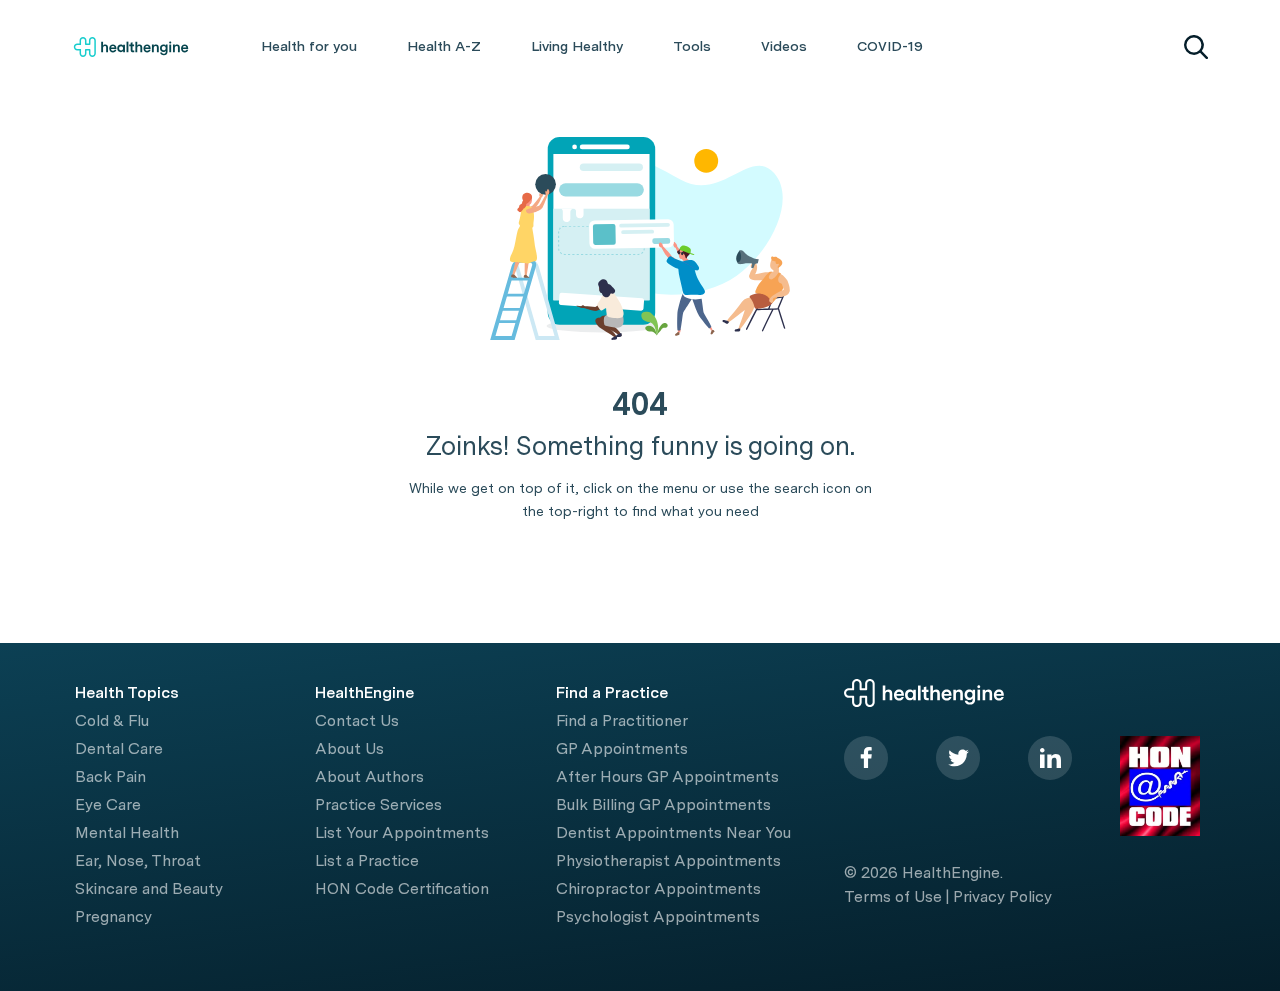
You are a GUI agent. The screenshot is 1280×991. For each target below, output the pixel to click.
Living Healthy (577, 46)
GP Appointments (622, 748)
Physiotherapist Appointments (668, 860)
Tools (692, 46)
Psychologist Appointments (658, 916)
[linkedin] (1050, 758)
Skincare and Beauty (149, 888)
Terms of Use (893, 896)
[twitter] (958, 758)
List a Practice (367, 860)
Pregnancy (113, 916)
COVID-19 (890, 46)
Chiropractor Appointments (658, 888)
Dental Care (119, 748)
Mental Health (127, 832)
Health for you (309, 46)
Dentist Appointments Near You (673, 832)
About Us (349, 748)
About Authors (369, 776)
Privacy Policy (1002, 896)
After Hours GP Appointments (667, 776)
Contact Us (357, 720)
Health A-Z (444, 46)
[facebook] (866, 758)
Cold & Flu (112, 720)
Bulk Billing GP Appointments (663, 804)
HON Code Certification (402, 888)
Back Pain (110, 776)
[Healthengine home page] (131, 47)
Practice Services (378, 804)
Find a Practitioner (622, 720)
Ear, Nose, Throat (138, 860)
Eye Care (108, 804)
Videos (784, 46)
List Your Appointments (402, 832)
